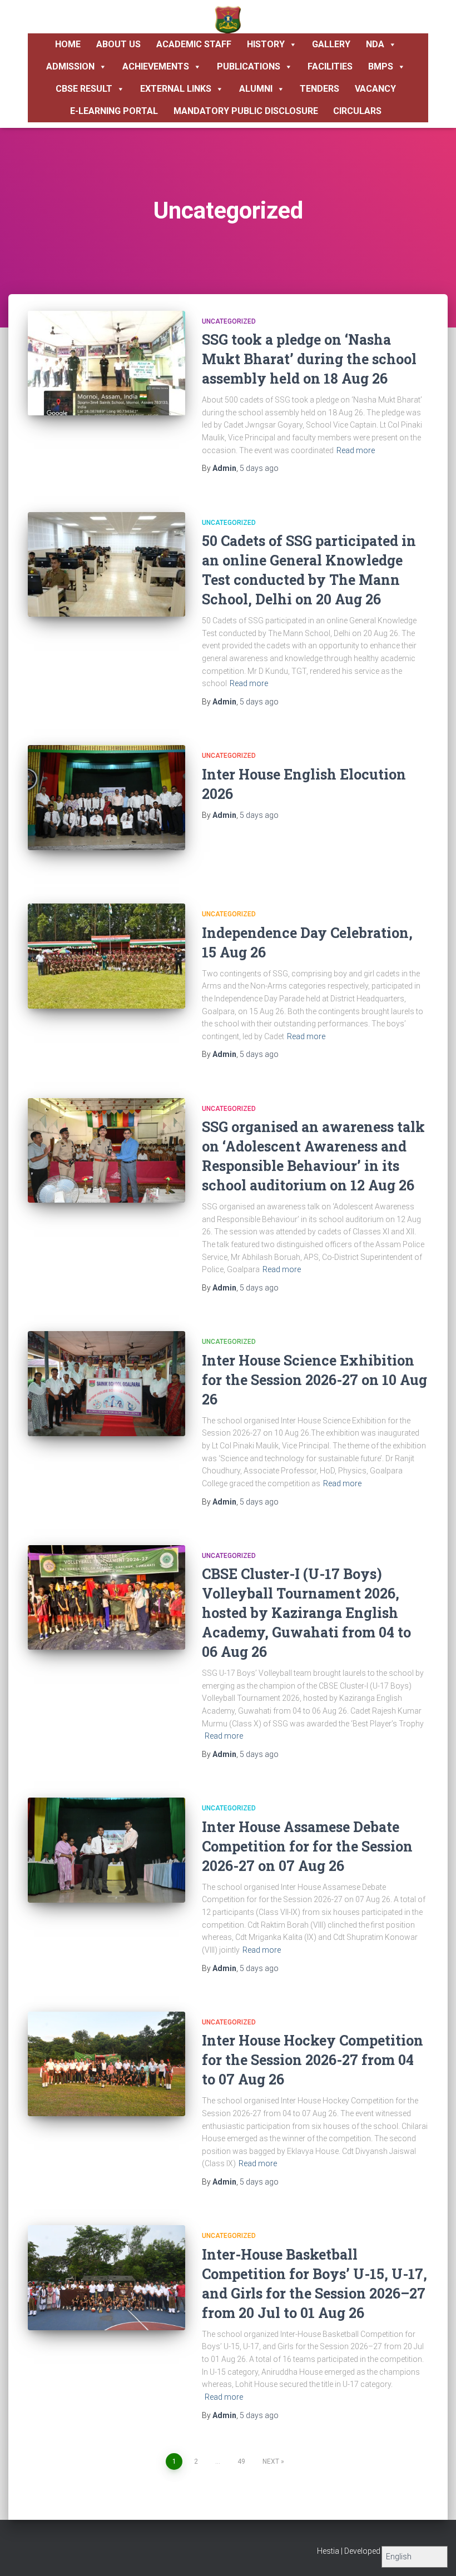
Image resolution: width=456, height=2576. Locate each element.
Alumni (256, 89)
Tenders (319, 89)
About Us (118, 44)
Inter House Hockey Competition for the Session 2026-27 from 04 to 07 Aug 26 (313, 2060)
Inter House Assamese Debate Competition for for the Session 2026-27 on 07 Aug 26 (307, 1846)
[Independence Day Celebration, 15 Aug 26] (106, 956)
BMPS (381, 66)
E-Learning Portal (114, 111)
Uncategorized (229, 321)
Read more (356, 450)
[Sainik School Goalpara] (228, 19)
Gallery (331, 44)
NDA (375, 44)
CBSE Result (84, 89)
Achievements (156, 66)
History (266, 44)
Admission (70, 66)
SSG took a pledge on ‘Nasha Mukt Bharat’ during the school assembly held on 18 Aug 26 (309, 359)
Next (271, 2461)
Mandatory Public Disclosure (246, 111)
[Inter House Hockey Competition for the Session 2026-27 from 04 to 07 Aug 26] (106, 2064)
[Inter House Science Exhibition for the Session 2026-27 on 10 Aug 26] (106, 1383)
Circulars (357, 111)
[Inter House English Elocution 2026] (106, 797)
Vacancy (375, 89)
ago (259, 468)
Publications (249, 66)
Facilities (330, 66)
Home (68, 44)
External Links (176, 89)
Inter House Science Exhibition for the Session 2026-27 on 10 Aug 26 (314, 1380)
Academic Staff (194, 44)
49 (241, 2461)
